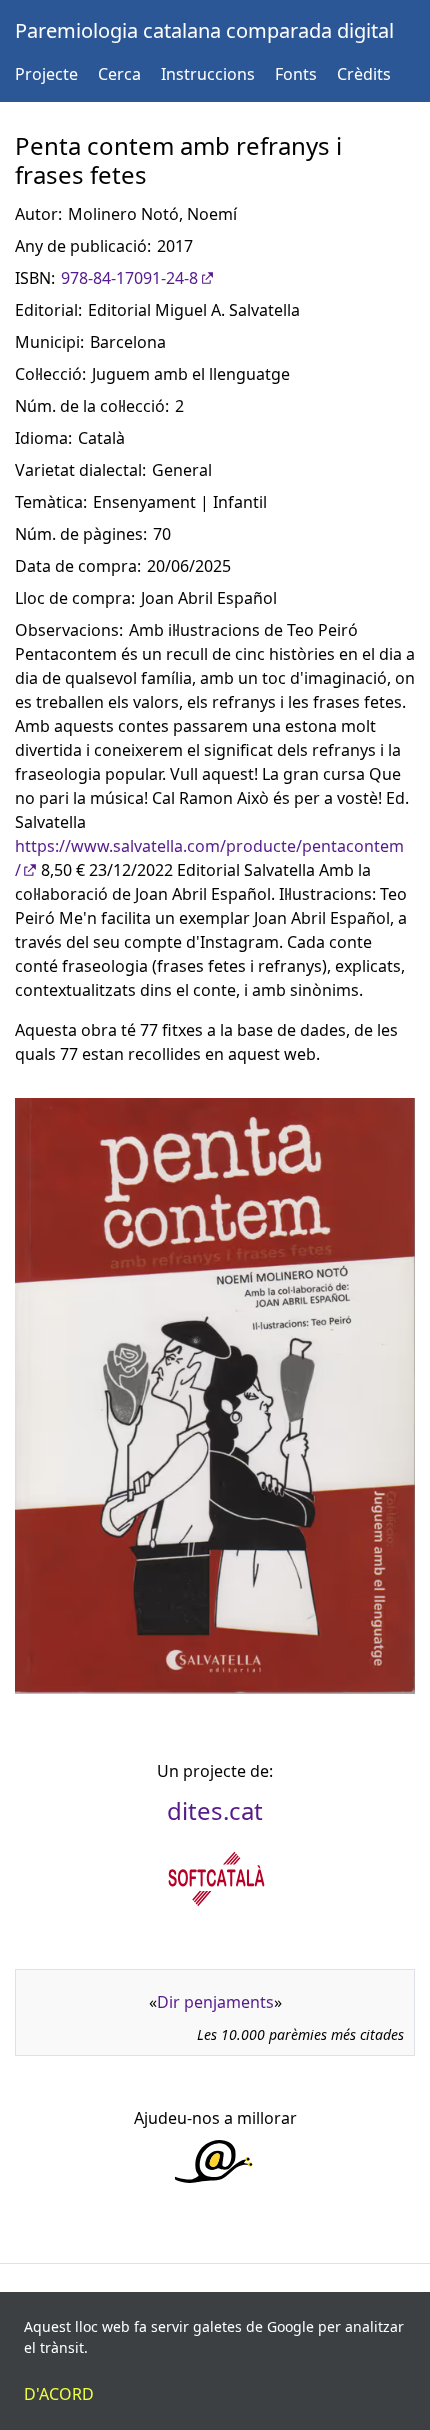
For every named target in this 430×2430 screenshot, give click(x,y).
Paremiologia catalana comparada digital (204, 30)
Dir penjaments (215, 2002)
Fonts (296, 74)
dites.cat (215, 1810)
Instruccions (208, 74)
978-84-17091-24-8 (129, 278)
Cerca (119, 74)
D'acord (59, 2394)
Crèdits (364, 74)
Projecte (46, 74)
